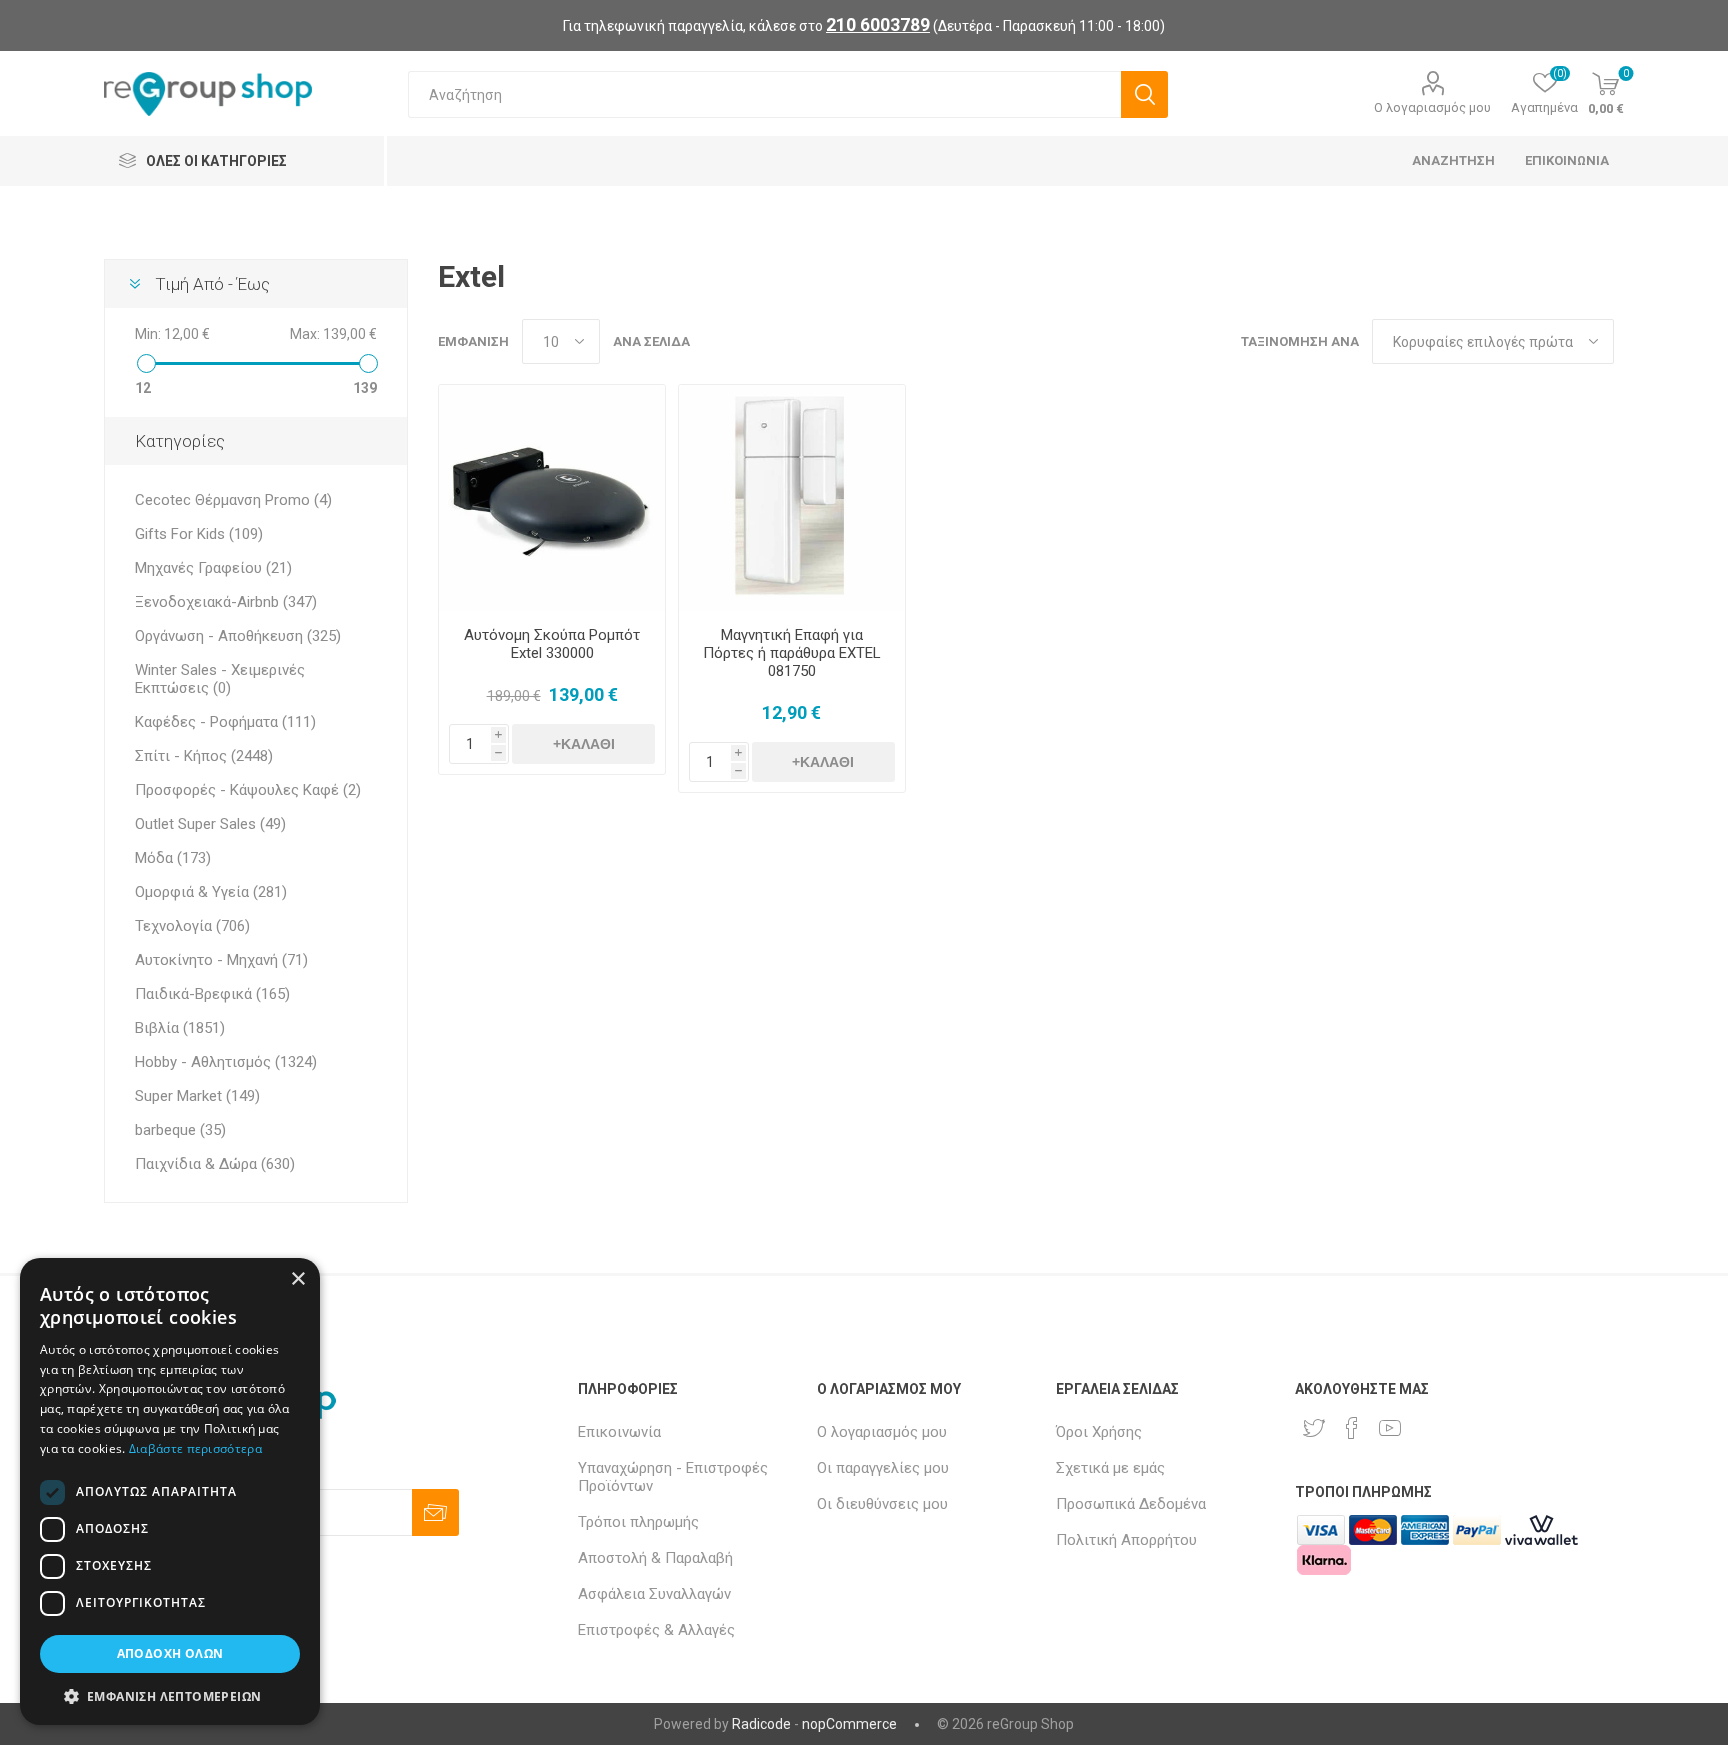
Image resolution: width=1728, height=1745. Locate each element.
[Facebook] (1352, 1428)
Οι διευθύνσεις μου (882, 1504)
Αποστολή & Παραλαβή (655, 1558)
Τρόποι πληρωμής (638, 1522)
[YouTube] (1390, 1428)
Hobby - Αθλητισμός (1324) (226, 1062)
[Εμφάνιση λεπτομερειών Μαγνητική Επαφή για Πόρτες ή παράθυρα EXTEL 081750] (792, 498)
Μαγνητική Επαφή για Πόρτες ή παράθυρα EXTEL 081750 (792, 653)
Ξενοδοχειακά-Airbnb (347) (226, 602)
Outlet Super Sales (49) (210, 824)
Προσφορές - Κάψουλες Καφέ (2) (248, 790)
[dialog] (170, 1491)
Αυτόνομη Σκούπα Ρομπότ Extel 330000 (552, 644)
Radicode (761, 1724)
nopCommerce (849, 1724)
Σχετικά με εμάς (1110, 1468)
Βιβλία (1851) (180, 1028)
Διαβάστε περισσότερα (195, 1448)
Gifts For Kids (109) (199, 534)
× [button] (297, 1279)
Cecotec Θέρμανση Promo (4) (233, 500)
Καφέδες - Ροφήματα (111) (225, 722)
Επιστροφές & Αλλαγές (656, 1630)
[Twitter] (1314, 1428)
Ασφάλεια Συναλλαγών (654, 1594)
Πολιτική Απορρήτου (1126, 1540)
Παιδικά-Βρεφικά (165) (212, 994)
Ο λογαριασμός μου (1432, 107)
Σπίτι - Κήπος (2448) (204, 756)
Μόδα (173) (173, 858)
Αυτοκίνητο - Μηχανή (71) (221, 960)
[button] (170, 1695)
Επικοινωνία (619, 1432)
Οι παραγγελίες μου (883, 1468)
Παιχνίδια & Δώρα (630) (215, 1164)
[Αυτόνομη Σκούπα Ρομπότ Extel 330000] (552, 498)
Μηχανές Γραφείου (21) (213, 568)
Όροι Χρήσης (1099, 1432)
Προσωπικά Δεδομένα (1131, 1504)
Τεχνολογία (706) (192, 926)
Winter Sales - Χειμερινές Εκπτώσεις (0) (220, 679)
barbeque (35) (180, 1130)
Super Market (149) (197, 1096)
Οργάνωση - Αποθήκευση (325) (238, 636)
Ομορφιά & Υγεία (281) (211, 892)
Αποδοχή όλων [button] (170, 1653)
